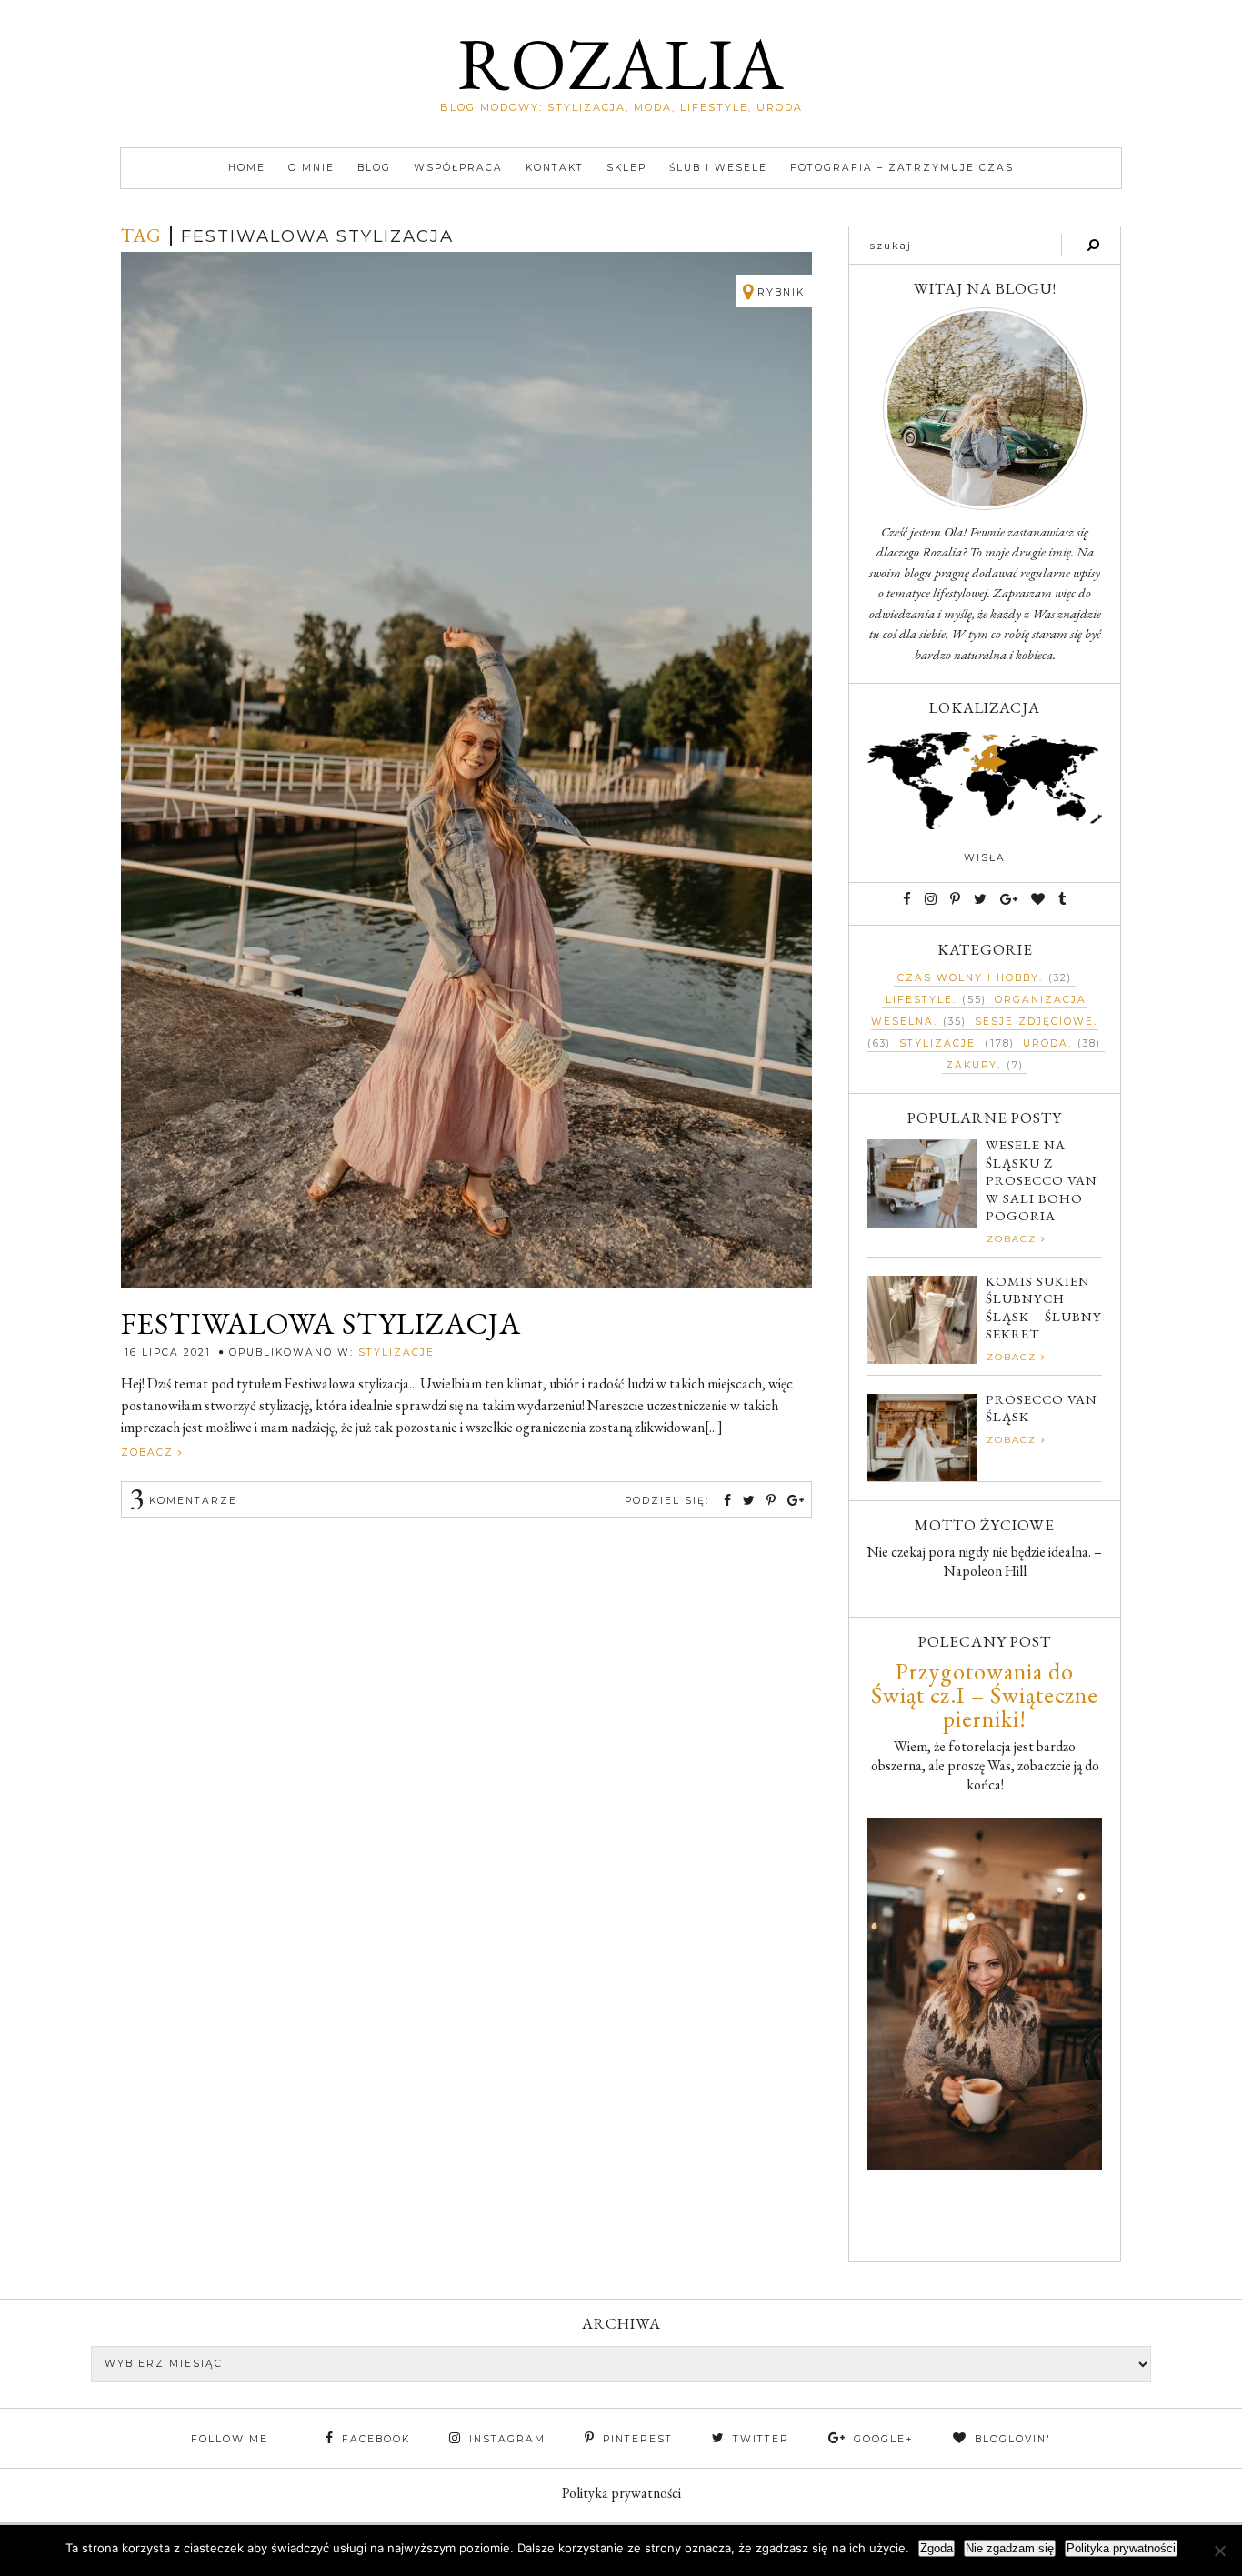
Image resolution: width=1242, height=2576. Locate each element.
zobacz (150, 1453)
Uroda (1046, 1043)
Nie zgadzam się (1010, 2548)
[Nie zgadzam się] (1219, 2551)
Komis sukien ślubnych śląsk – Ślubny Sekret (1044, 1308)
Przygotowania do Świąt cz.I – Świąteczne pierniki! (985, 1695)
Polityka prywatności (621, 2493)
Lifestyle (919, 1000)
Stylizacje (396, 1353)
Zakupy (972, 1065)
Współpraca (458, 168)
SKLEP (626, 168)
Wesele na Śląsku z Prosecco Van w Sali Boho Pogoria (1042, 1180)
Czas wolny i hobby (968, 978)
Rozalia (621, 63)
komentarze (183, 1501)
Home (247, 168)
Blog (374, 168)
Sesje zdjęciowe (1034, 1022)
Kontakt (555, 168)
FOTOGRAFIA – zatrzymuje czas (902, 168)
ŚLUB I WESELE (718, 168)
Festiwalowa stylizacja (321, 1324)
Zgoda (937, 2548)
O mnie (311, 168)
